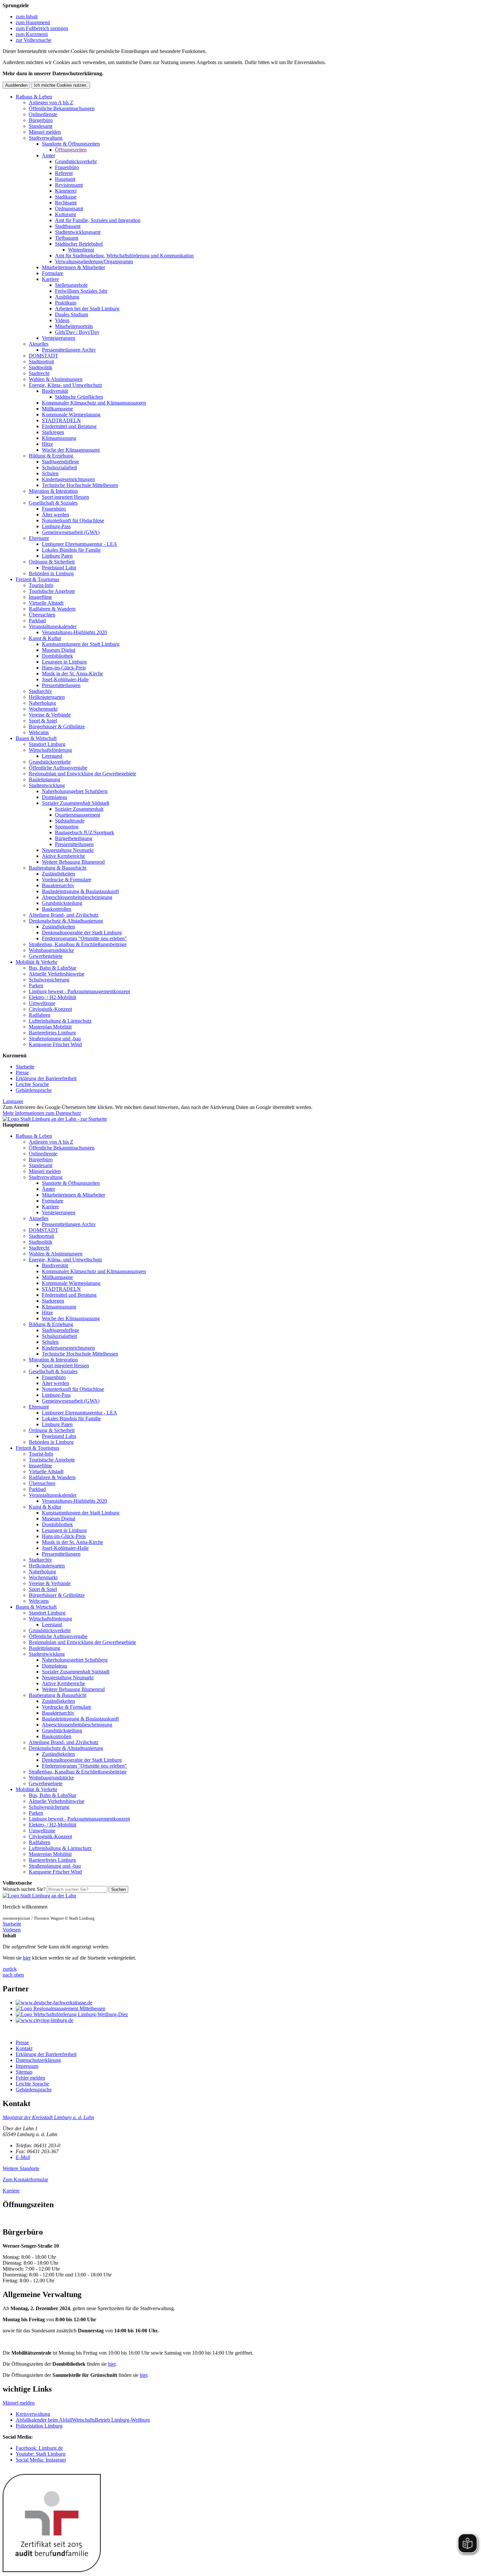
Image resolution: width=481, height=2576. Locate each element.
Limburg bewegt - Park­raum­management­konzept (79, 991)
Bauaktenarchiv (58, 885)
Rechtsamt (66, 203)
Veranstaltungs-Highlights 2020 (74, 632)
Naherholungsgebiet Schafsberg (75, 791)
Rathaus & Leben (34, 97)
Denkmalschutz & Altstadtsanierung (66, 921)
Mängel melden (45, 132)
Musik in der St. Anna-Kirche (72, 674)
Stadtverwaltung (46, 138)
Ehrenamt (39, 538)
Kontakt (24, 2048)
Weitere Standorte (21, 2168)
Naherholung (42, 703)
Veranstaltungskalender (53, 626)
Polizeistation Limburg (39, 2426)
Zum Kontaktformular (25, 2179)
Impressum (27, 2066)
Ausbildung (67, 297)
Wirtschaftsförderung (50, 750)
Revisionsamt (69, 185)
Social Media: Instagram (41, 2460)
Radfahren (40, 1015)
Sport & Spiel (43, 721)
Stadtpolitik (41, 367)
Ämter (48, 156)
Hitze (47, 444)
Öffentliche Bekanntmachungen (62, 108)
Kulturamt (65, 214)
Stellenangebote (71, 285)
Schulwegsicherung (49, 980)
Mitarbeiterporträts (74, 326)
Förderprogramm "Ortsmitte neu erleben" (84, 938)
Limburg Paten (57, 556)
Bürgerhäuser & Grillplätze (57, 726)
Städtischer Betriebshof (79, 244)
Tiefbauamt (67, 238)
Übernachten (42, 615)
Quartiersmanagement (78, 815)
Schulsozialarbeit (59, 467)
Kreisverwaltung (33, 2414)
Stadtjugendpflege (61, 462)
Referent (64, 173)
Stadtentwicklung (47, 785)
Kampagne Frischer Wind (55, 1044)
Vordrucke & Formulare (67, 880)
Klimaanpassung (59, 438)
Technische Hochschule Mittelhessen (80, 485)
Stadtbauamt (68, 226)
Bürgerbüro (41, 120)
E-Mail (23, 2157)
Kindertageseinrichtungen (68, 479)
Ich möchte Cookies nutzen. (61, 85)
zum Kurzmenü (32, 34)
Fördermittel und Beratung (69, 426)
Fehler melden (30, 2078)
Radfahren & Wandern (52, 609)
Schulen (50, 473)
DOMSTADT (44, 356)
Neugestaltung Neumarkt (68, 850)
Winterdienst (81, 250)
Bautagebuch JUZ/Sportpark (85, 832)
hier (27, 1958)
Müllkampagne (57, 409)
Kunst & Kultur (45, 638)
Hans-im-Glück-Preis (64, 668)
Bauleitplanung (45, 779)
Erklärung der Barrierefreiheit (46, 1078)
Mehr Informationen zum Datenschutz (42, 1113)
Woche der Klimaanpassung (71, 450)
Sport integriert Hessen (65, 497)
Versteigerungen (59, 338)
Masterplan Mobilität (50, 1027)
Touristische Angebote (52, 591)
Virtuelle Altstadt (46, 603)
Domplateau (54, 797)
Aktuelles (39, 344)
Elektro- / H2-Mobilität (53, 997)
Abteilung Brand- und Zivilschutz (64, 915)
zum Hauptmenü (33, 22)
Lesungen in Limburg (64, 662)
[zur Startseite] (55, 1119)
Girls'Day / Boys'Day (77, 332)
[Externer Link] (247, 2003)
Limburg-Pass (56, 526)
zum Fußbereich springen (42, 28)
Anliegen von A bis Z (51, 103)
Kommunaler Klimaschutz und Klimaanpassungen (94, 403)
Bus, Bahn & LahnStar (53, 968)
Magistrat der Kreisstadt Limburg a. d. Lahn (48, 2117)
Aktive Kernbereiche (63, 856)
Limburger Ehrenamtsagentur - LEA (80, 544)
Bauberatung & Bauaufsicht (58, 868)
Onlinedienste (43, 114)
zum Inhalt (27, 17)
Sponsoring (67, 827)
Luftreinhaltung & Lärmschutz (60, 1021)
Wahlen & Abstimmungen (56, 379)
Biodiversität (55, 391)
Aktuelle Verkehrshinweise (57, 974)
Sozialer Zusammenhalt (79, 809)
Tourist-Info (41, 585)
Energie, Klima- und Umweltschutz (65, 385)
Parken (36, 985)
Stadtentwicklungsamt (78, 232)
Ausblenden (16, 85)
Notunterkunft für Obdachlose (73, 520)
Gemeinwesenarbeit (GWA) (71, 532)
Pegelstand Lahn (59, 568)
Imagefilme (40, 597)
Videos (62, 320)
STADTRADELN (61, 420)
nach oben (13, 1975)
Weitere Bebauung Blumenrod (73, 862)
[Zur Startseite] (39, 1896)
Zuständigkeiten (58, 874)
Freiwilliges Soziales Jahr (81, 291)
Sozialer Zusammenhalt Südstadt (76, 803)
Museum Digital (59, 650)
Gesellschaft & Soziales (53, 503)
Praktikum (66, 303)
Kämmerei (66, 191)
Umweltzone (42, 1003)
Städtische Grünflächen (79, 397)
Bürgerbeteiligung (74, 838)
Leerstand (52, 756)
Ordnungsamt (69, 208)
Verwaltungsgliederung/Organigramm (94, 261)
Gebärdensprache (34, 1090)
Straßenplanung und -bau (55, 1038)
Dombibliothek (57, 656)
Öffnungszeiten (71, 150)
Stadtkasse (66, 197)
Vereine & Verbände (50, 715)
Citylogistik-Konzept (50, 1009)
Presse (22, 1072)
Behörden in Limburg (51, 573)
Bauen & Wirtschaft (36, 738)
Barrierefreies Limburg (52, 1033)
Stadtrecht (39, 373)
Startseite (25, 1067)
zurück (10, 1969)
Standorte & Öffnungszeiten (71, 144)
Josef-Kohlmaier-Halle (65, 679)
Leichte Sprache (32, 1084)
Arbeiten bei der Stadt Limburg (87, 309)
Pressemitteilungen (61, 685)
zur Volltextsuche (34, 40)
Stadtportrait (41, 362)
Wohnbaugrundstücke (51, 950)
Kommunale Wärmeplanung (71, 415)
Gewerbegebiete (46, 956)
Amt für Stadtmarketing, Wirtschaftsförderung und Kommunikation (124, 256)
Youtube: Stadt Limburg (41, 2454)
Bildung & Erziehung (51, 456)
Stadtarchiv (40, 691)
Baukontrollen (57, 909)
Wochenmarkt (43, 709)
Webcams (39, 732)
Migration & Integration (53, 491)
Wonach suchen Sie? (24, 1889)
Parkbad (37, 621)
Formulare (53, 273)
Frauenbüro (67, 167)
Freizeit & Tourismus (37, 579)
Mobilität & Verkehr (36, 962)
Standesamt (41, 126)
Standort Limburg (47, 744)
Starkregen (53, 432)
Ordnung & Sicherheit (52, 562)
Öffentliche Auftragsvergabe (58, 768)
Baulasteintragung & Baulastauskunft (80, 891)
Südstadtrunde (70, 821)
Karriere (50, 279)
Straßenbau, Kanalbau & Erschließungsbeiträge (78, 944)
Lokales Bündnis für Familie (71, 550)
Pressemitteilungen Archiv (69, 350)
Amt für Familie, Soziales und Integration (98, 220)
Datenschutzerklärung (38, 2060)
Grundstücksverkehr (76, 161)
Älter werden (55, 515)
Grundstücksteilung (62, 903)
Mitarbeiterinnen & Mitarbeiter (73, 267)
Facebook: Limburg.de (39, 2448)
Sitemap (24, 2072)
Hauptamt (65, 179)
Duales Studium (71, 314)
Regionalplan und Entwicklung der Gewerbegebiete (82, 774)
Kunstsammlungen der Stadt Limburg (81, 644)
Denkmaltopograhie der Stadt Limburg (82, 933)
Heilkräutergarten (47, 697)
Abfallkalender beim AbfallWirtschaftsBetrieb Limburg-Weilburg (83, 2420)
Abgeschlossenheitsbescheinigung (77, 897)
